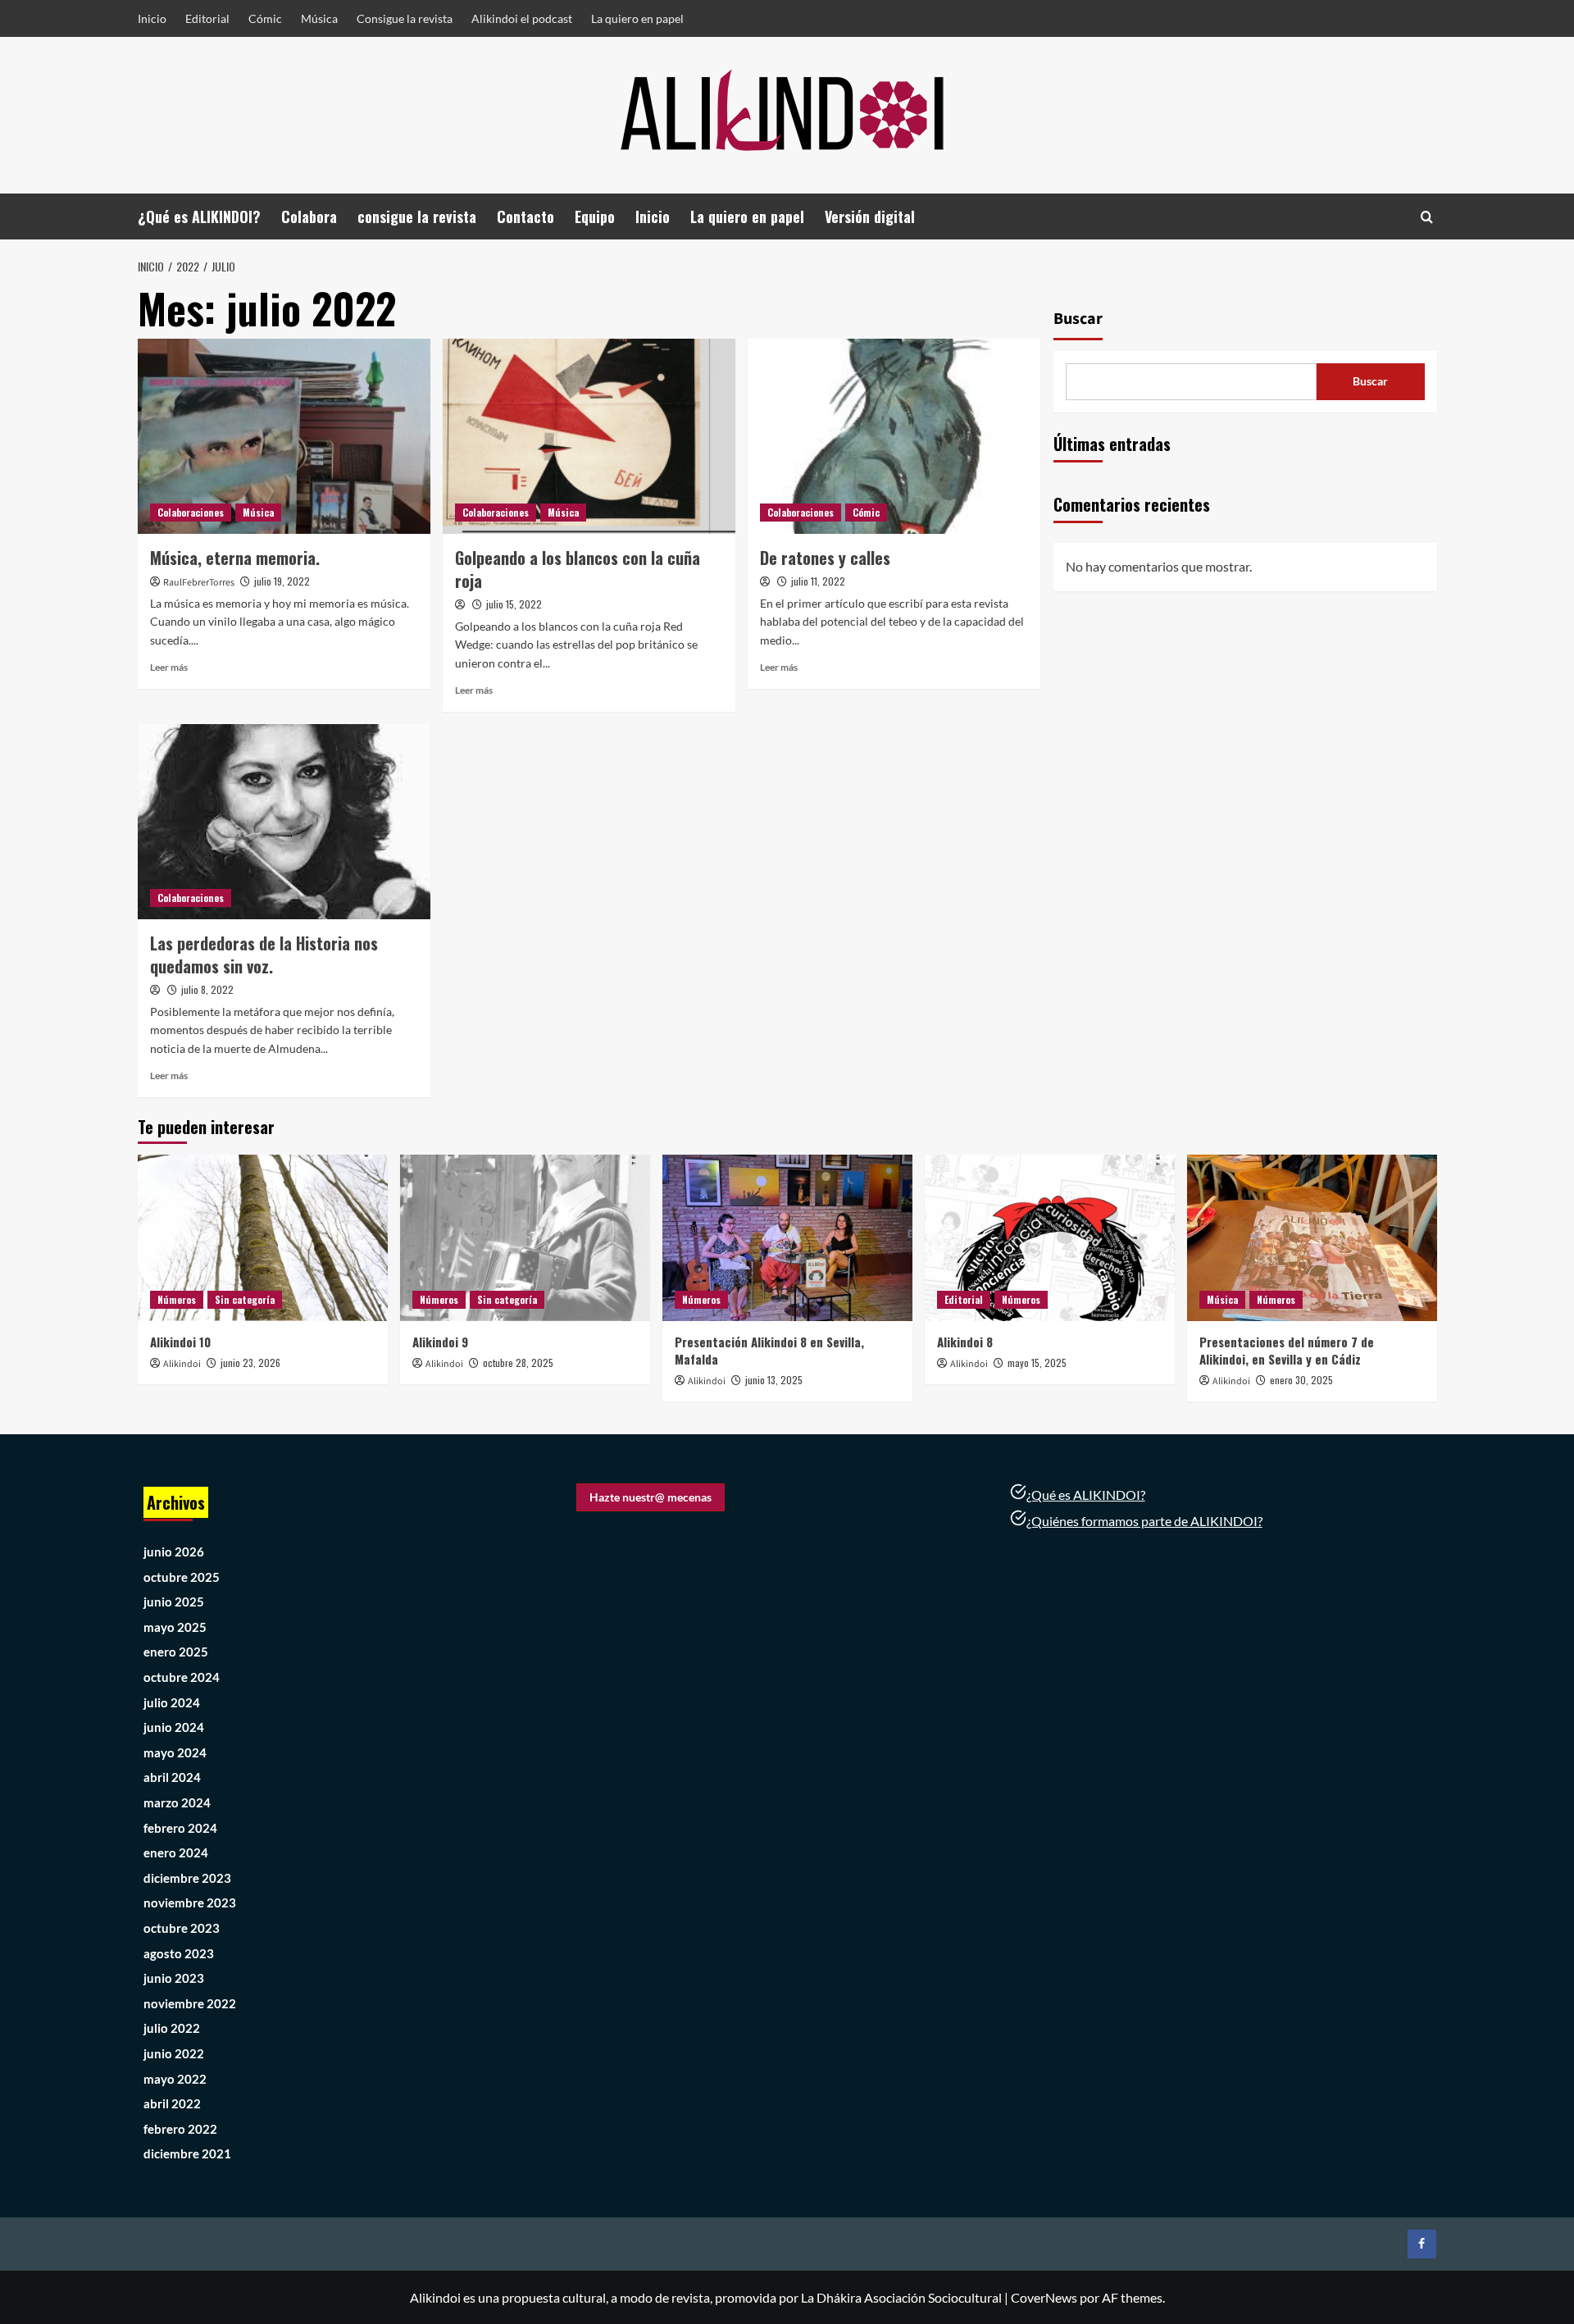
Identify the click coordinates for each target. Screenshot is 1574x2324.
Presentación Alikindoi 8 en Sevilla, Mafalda (769, 1350)
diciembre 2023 (187, 1878)
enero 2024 (176, 1852)
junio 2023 (174, 1978)
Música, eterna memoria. (235, 558)
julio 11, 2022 (818, 581)
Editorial (207, 18)
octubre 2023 (182, 1928)
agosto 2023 (179, 1953)
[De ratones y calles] (894, 436)
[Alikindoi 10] (263, 1238)
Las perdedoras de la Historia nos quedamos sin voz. (264, 955)
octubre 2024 (182, 1677)
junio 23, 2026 (250, 1363)
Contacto (525, 216)
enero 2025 (176, 1652)
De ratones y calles (825, 558)
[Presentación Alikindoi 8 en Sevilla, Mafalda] (787, 1238)
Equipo (595, 216)
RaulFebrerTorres (199, 583)
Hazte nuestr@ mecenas (651, 1497)
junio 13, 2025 (774, 1380)
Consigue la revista (405, 18)
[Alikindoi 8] (1050, 1238)
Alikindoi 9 (440, 1342)
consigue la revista (417, 216)
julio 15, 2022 (514, 604)
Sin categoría (245, 1299)
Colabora (309, 216)
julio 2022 (172, 2028)
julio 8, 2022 (207, 989)
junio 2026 (174, 1552)
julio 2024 (172, 1702)
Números (177, 1299)
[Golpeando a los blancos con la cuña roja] (589, 436)
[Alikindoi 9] (525, 1238)
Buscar (1078, 319)
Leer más (169, 667)
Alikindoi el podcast (522, 18)
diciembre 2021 (187, 2153)
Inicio (152, 18)
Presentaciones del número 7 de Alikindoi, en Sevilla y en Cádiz (1287, 1350)
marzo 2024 (177, 1802)
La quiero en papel (637, 18)
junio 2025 (174, 1602)
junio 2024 (174, 1727)
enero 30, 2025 (1301, 1380)
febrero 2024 (180, 1828)
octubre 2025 (182, 1577)
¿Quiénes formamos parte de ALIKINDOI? (1144, 1521)
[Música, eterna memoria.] (284, 436)
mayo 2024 (175, 1752)
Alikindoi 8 (965, 1342)
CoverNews (1044, 2297)
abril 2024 (172, 1777)
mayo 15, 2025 (1037, 1363)
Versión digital (870, 216)
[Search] (1427, 217)
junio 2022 (174, 2053)
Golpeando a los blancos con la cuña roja (578, 569)
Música (319, 18)
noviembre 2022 (190, 2003)
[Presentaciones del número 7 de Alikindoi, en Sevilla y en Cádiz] (1312, 1238)
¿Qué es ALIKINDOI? (199, 216)
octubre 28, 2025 (518, 1363)
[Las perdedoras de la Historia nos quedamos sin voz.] (284, 822)
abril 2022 (172, 2103)
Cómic (265, 18)
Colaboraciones (191, 512)
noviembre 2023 (190, 1902)
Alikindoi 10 (180, 1342)
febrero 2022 (180, 2129)
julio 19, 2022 (282, 581)
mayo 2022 (175, 2079)
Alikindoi (182, 1364)
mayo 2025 (175, 1627)
